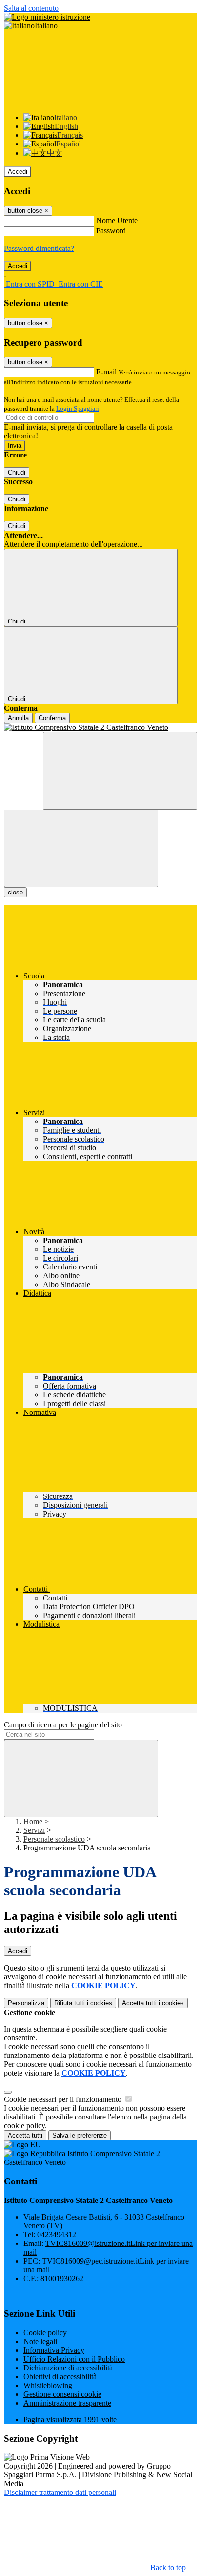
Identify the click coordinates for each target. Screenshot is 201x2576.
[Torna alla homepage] (100, 727)
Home (33, 1821)
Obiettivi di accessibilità (60, 2377)
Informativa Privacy (54, 2350)
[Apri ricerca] (120, 771)
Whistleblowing (48, 2385)
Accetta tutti (153, 2003)
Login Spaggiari (78, 408)
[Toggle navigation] (81, 848)
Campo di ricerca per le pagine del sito (63, 1725)
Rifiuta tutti (83, 2003)
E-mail (106, 372)
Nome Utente (117, 220)
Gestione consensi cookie (62, 2394)
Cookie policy (45, 2333)
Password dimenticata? (39, 248)
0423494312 (57, 2234)
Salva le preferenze (80, 2135)
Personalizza (26, 2003)
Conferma (52, 718)
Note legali (40, 2341)
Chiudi (17, 472)
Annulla (18, 718)
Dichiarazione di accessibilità (68, 2368)
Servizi (34, 1830)
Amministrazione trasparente (67, 2403)
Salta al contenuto (31, 8)
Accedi (18, 172)
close (15, 892)
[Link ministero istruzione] (47, 17)
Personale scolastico (54, 1839)
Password (111, 231)
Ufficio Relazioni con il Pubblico (74, 2359)
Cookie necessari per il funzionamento (64, 2099)
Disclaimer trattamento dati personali (60, 2492)
